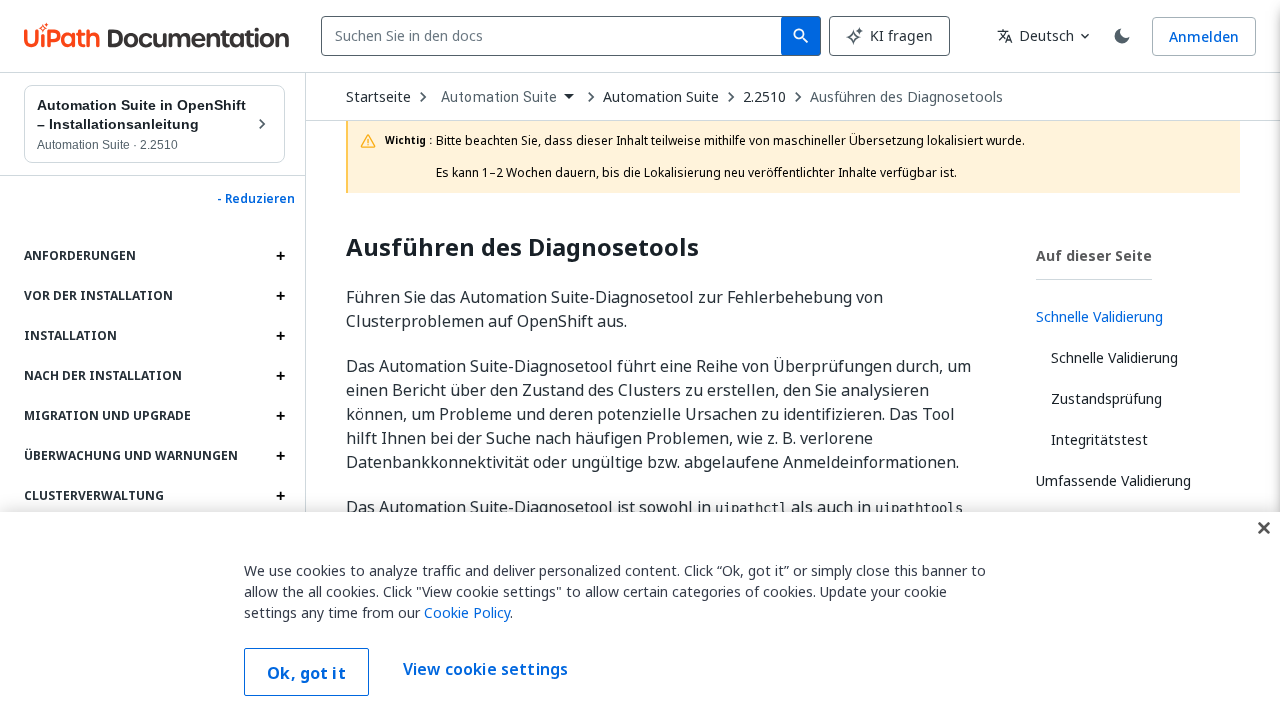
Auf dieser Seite (1094, 255)
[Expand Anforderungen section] (280, 256)
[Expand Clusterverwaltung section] (280, 496)
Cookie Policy (467, 612)
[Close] (1264, 528)
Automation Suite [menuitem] (499, 97)
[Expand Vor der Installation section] (280, 296)
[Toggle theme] (1122, 36)
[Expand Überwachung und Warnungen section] (280, 456)
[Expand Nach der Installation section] (280, 376)
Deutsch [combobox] (1035, 35)
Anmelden (1204, 36)
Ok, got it (306, 673)
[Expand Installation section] (280, 336)
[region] (640, 616)
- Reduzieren (256, 199)
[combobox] (555, 36)
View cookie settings (485, 670)
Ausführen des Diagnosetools (906, 97)
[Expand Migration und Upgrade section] (280, 416)
